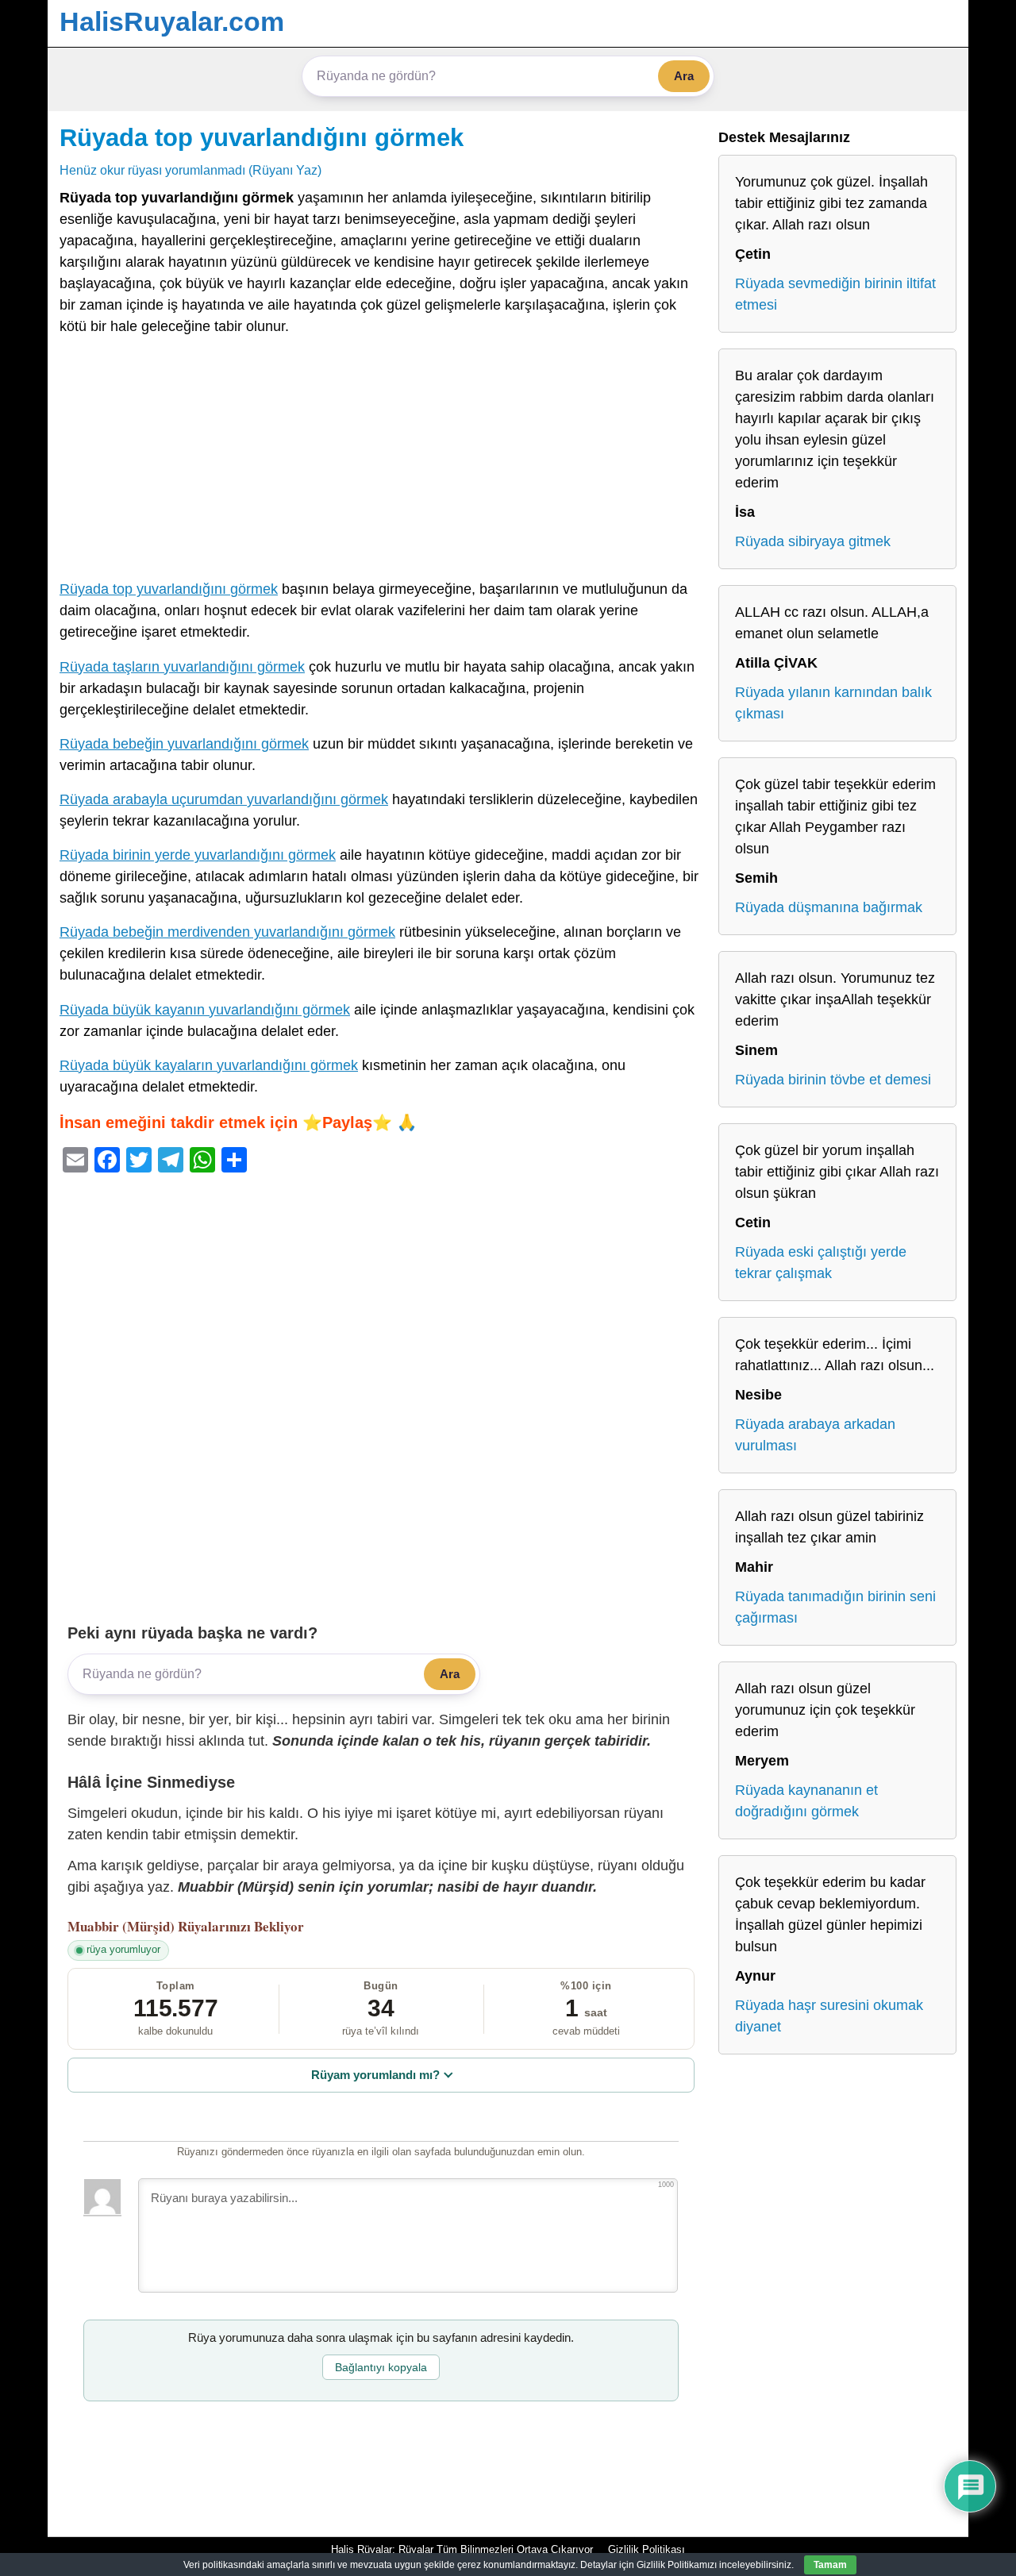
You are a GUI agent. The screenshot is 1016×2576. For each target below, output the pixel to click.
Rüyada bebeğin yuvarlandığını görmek (184, 744)
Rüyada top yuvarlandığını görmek (262, 137)
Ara (684, 76)
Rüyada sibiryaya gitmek (813, 541)
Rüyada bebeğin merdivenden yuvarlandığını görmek (227, 932)
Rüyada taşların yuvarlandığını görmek (182, 667)
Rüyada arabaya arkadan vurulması (815, 1435)
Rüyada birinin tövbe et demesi (833, 1080)
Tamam (830, 2565)
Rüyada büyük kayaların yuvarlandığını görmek (209, 1065)
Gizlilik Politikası (647, 2549)
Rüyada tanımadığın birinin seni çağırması (835, 1607)
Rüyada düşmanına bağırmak (829, 907)
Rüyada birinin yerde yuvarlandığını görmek (198, 855)
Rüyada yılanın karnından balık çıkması (833, 703)
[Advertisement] (381, 461)
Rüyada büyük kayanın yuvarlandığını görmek (205, 1010)
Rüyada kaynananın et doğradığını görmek (806, 1801)
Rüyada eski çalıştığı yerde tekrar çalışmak (821, 1263)
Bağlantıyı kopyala (381, 2367)
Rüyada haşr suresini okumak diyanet (829, 2016)
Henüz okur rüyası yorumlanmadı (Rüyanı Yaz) (190, 170)
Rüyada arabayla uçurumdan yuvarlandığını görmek (224, 799)
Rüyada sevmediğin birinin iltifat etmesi (835, 294)
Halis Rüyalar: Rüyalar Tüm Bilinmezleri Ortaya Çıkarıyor (462, 2549)
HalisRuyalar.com (172, 21)
